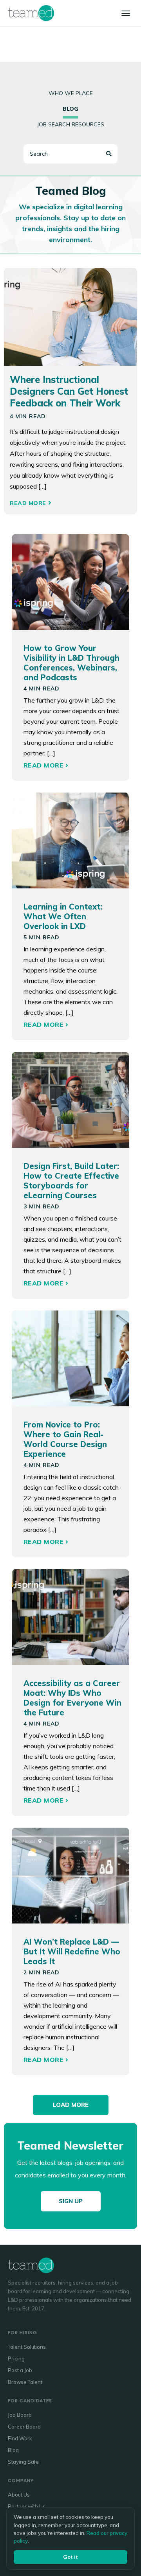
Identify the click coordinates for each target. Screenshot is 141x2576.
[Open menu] (126, 13)
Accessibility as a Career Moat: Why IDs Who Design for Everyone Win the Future (72, 1698)
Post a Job (20, 2370)
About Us (19, 2495)
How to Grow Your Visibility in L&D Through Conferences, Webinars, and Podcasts (71, 663)
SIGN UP (71, 2201)
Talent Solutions (27, 2347)
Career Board (24, 2427)
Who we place (71, 93)
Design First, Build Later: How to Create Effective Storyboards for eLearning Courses (71, 1181)
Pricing (16, 2358)
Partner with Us (27, 2506)
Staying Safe (23, 2462)
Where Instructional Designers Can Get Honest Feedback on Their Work (69, 391)
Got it (70, 2557)
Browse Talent (25, 2382)
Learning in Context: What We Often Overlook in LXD (63, 916)
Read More (28, 503)
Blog (13, 2450)
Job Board (20, 2415)
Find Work (20, 2438)
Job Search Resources (70, 124)
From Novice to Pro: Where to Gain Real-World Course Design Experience (65, 1439)
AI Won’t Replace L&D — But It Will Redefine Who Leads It (72, 1951)
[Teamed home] (31, 13)
